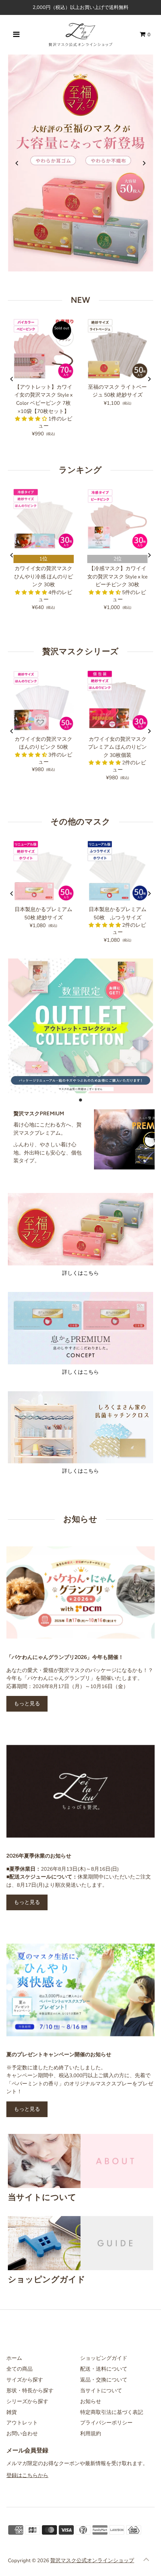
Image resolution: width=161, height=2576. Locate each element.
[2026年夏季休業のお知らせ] (80, 1791)
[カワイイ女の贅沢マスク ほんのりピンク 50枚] (43, 701)
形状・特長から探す (30, 2391)
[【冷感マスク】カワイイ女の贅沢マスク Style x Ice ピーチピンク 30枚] (118, 519)
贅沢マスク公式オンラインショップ (92, 2561)
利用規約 (91, 2434)
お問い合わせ (22, 2434)
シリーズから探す (27, 2401)
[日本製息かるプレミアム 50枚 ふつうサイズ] (118, 871)
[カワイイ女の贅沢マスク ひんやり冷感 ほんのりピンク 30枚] (43, 519)
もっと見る (27, 1704)
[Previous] (17, 163)
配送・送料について (104, 2369)
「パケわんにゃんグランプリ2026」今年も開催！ (65, 1657)
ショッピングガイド (104, 2358)
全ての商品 (19, 2369)
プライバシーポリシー (106, 2423)
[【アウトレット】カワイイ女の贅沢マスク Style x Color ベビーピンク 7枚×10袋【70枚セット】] (43, 349)
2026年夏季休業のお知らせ (39, 1856)
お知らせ (91, 2401)
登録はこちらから (27, 2475)
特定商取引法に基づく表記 (112, 2412)
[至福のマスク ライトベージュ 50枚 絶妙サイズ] (118, 349)
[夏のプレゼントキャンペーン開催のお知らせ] (80, 1990)
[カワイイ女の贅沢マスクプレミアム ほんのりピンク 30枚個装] (118, 701)
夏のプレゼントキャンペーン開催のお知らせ (59, 2054)
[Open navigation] (16, 35)
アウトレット (22, 2423)
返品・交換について (104, 2380)
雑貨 (12, 2412)
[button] (32, 419)
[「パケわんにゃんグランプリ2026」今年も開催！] (80, 1593)
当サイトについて (101, 2391)
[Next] (144, 163)
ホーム (14, 2358)
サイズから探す (25, 2380)
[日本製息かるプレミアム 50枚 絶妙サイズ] (43, 871)
